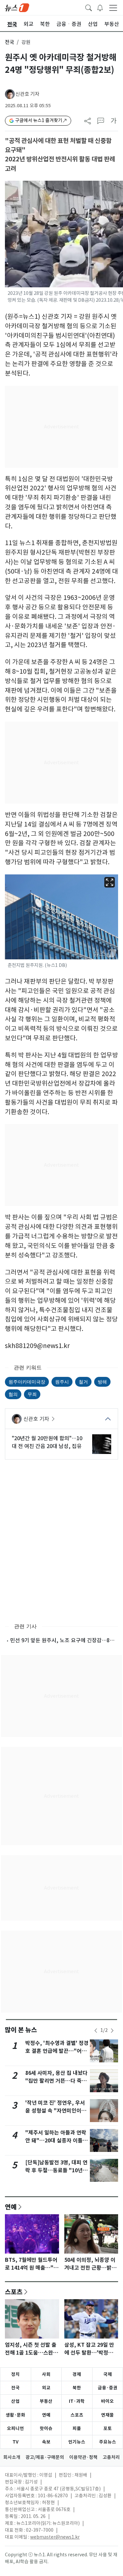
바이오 (107, 2401)
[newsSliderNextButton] (112, 2031)
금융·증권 (108, 2388)
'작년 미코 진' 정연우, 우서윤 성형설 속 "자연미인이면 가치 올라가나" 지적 (56, 2111)
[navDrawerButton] (113, 8)
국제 (108, 2374)
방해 (102, 1382)
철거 (83, 1382)
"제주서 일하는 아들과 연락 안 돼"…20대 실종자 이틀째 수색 (56, 2141)
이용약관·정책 (83, 2457)
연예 (11, 2207)
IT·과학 (77, 2401)
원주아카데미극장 (27, 1382)
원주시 (62, 1382)
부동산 (46, 2401)
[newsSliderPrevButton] (96, 2031)
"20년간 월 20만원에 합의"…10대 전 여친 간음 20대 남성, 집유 (47, 1442)
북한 (77, 2388)
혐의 (13, 1394)
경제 (77, 2374)
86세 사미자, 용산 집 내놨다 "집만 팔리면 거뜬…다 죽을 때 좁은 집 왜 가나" (56, 2081)
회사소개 (12, 2457)
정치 (15, 2374)
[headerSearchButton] (89, 7)
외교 (46, 2388)
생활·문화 (15, 2415)
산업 (15, 2401)
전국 (10, 42)
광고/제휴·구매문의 (45, 2457)
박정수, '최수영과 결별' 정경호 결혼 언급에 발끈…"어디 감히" (57, 2051)
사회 (46, 2374)
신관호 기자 (27, 94)
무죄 (32, 1394)
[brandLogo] (17, 7)
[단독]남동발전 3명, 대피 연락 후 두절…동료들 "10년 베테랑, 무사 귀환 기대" (56, 2170)
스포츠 (14, 2292)
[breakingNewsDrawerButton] (100, 7)
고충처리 (111, 2457)
